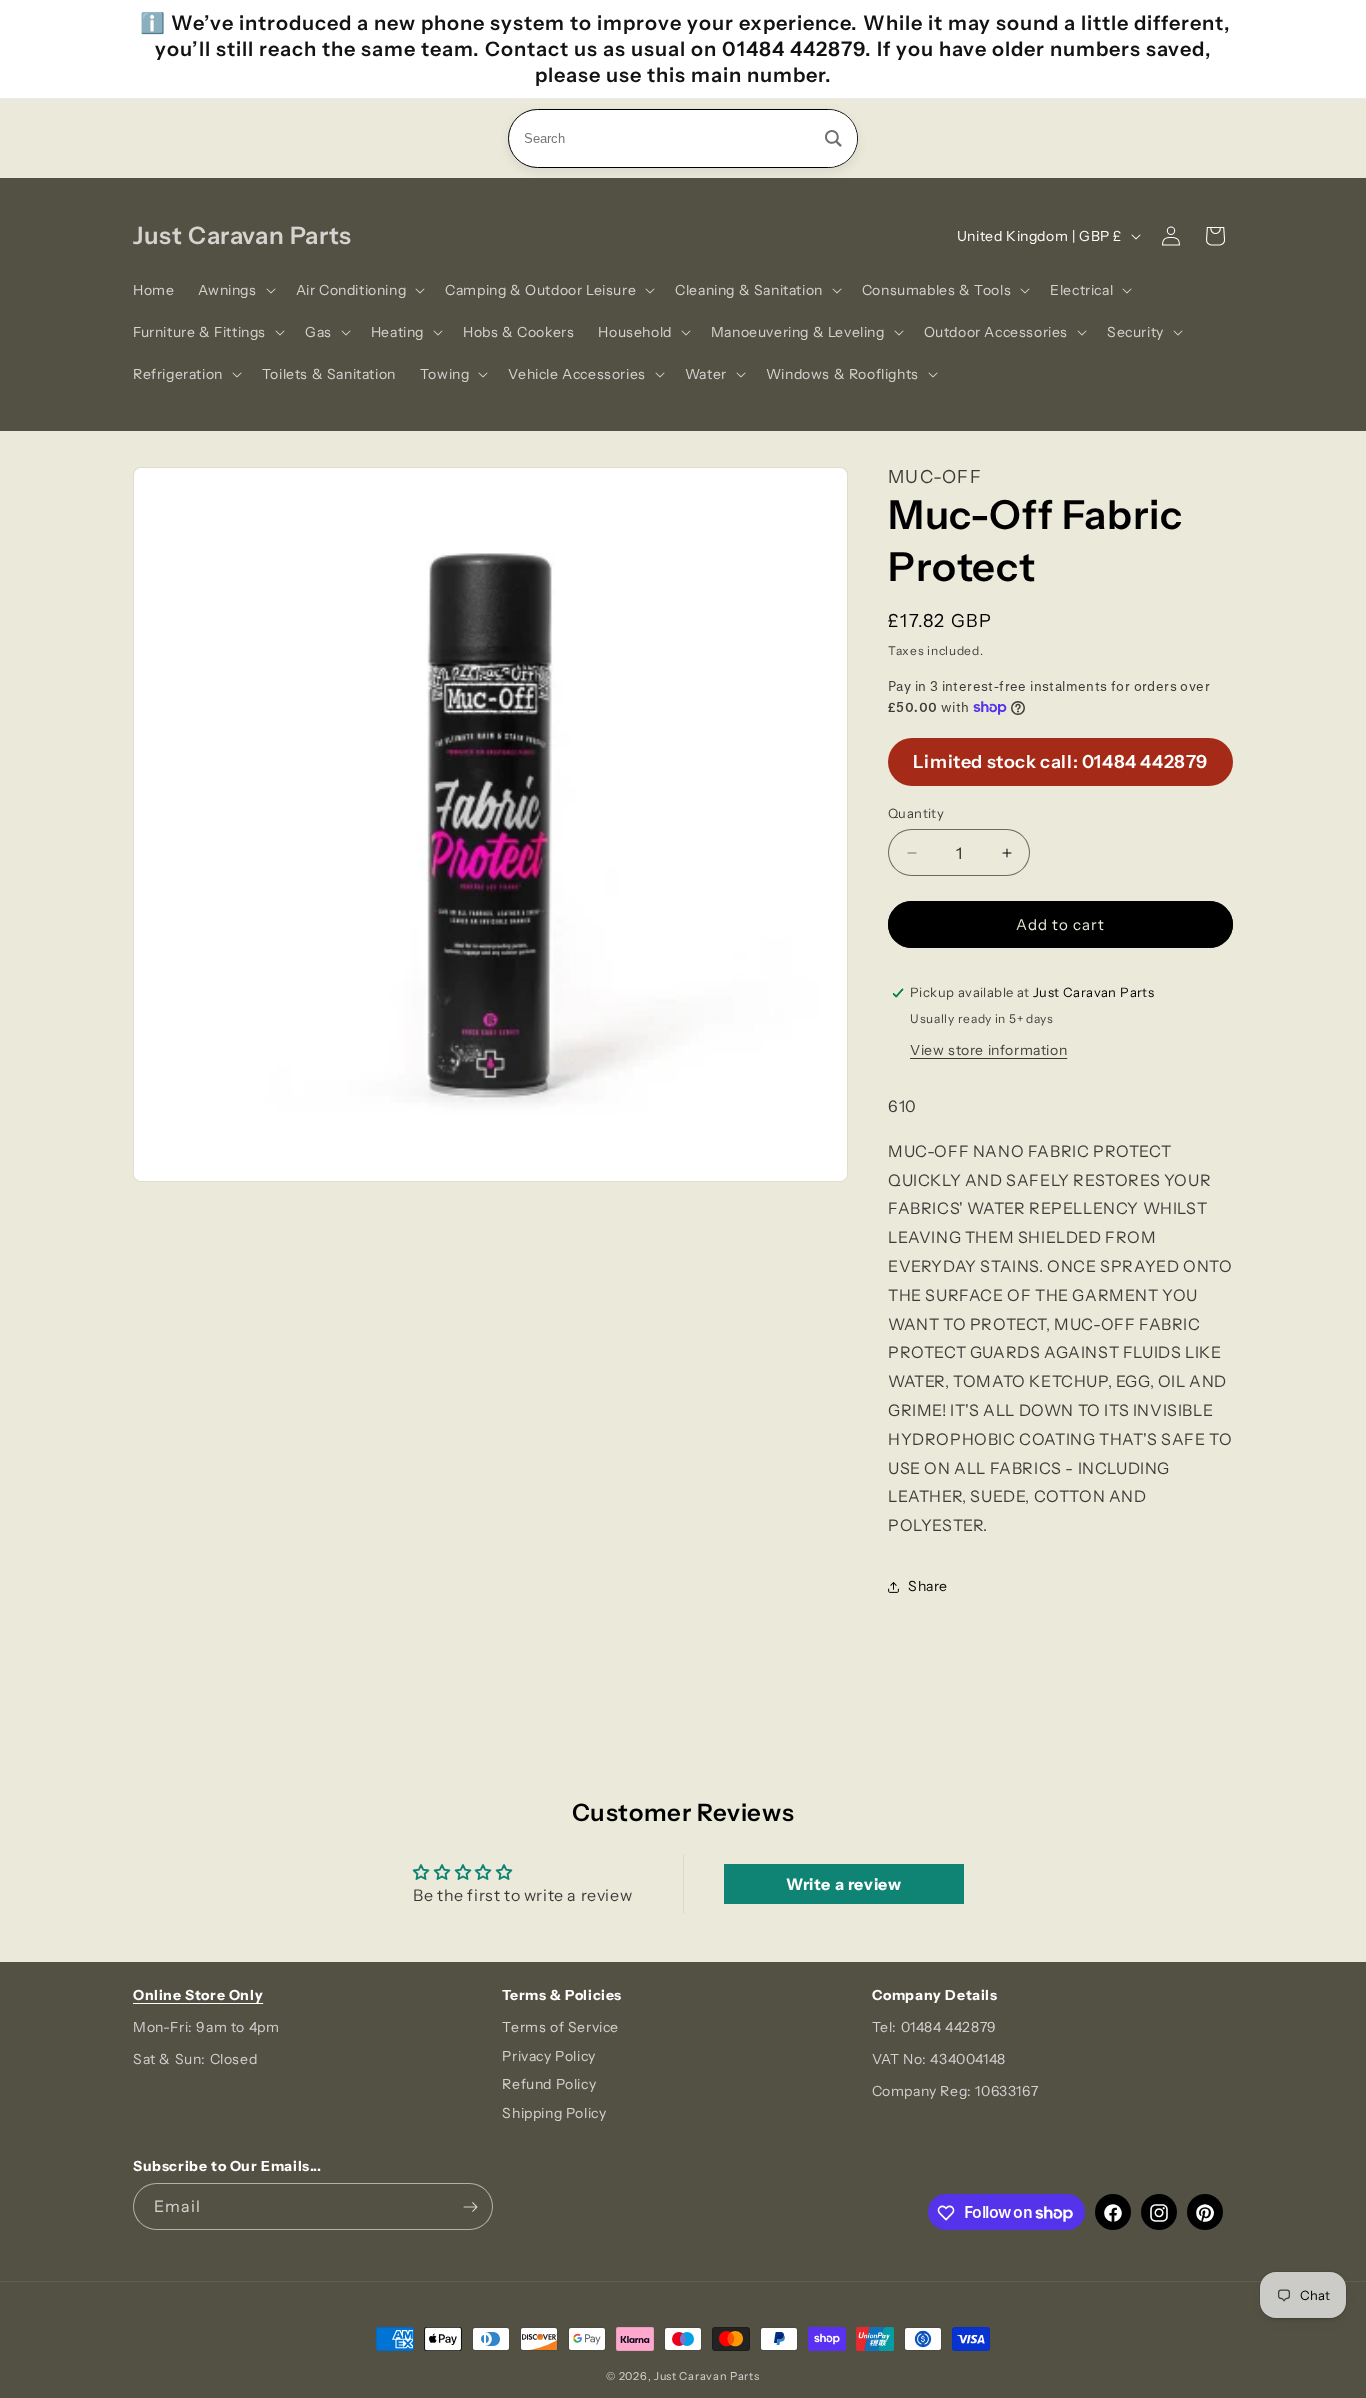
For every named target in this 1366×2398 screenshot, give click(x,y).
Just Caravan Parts (707, 2376)
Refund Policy (549, 2085)
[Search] (833, 138)
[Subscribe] (470, 2207)
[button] (234, 290)
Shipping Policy (554, 2114)
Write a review (843, 1884)
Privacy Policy (548, 2056)
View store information (988, 1050)
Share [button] (928, 1586)
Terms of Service (560, 2027)
